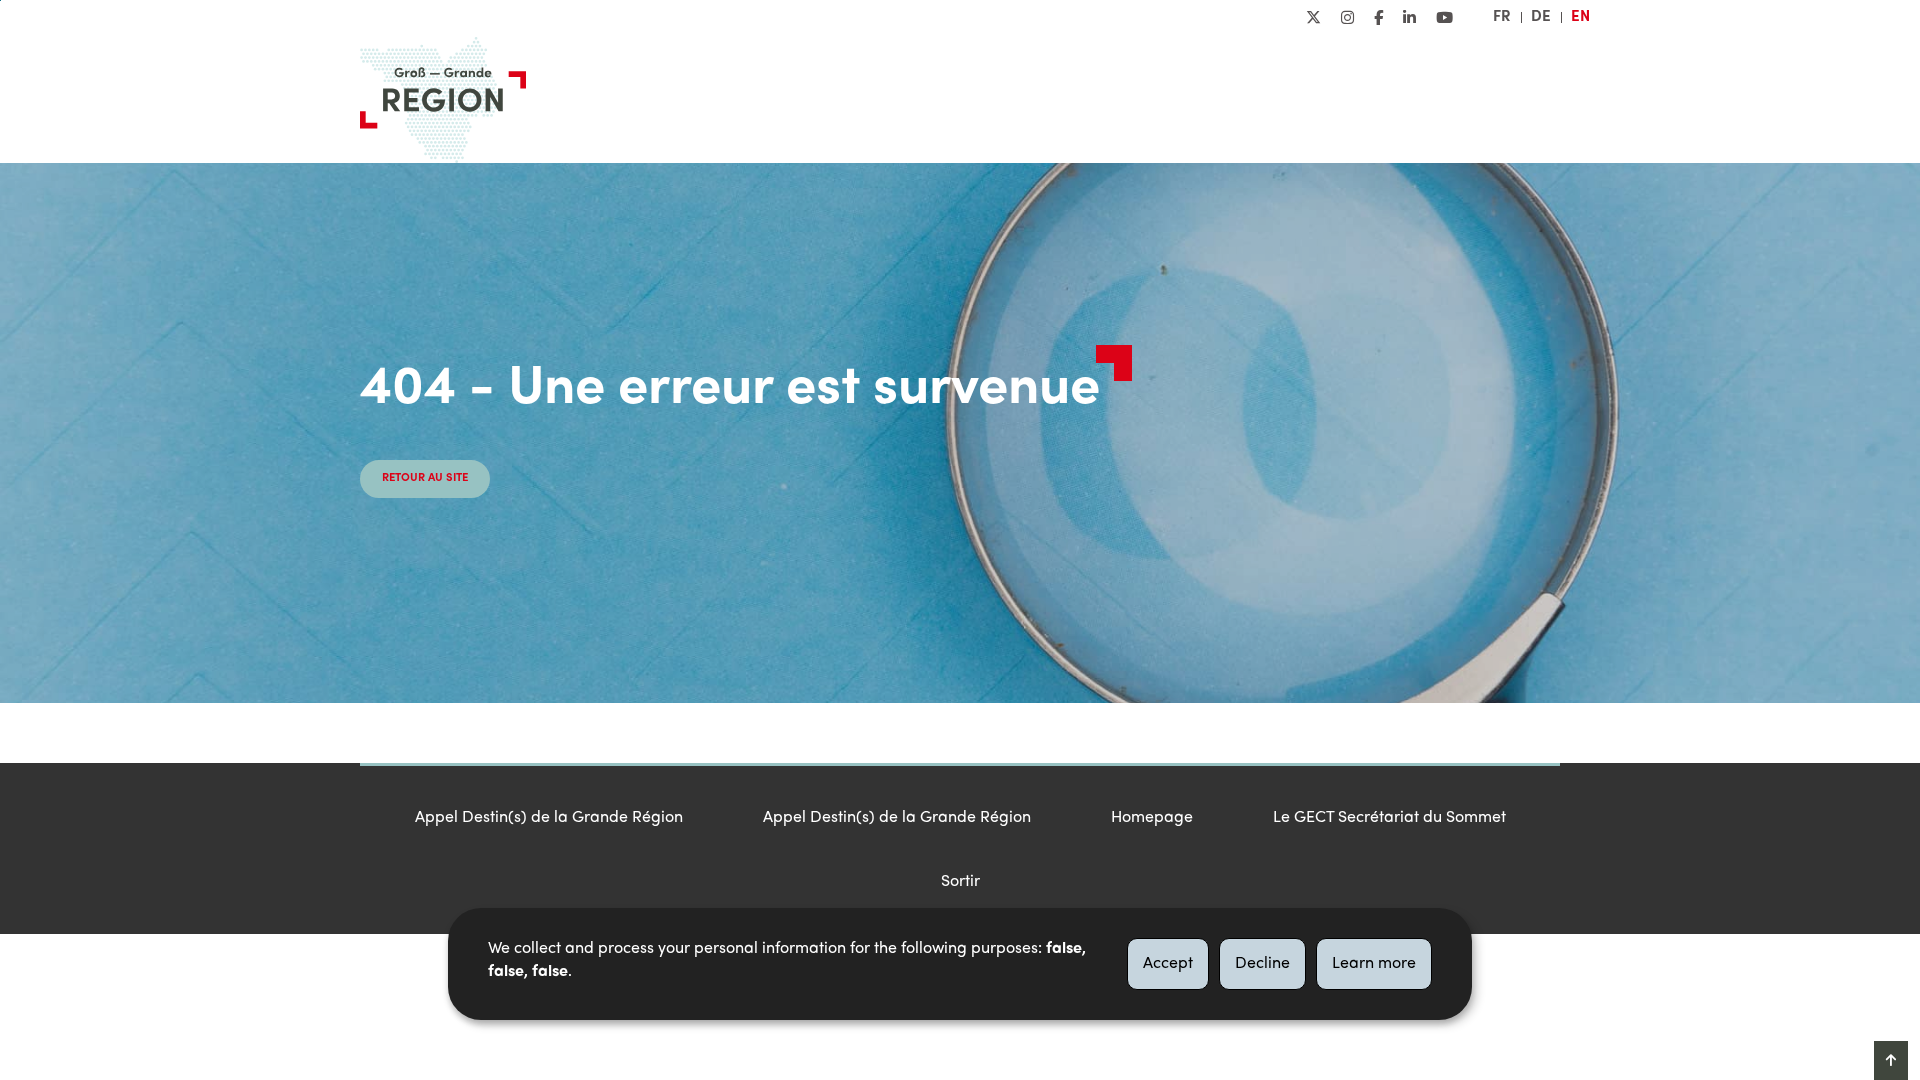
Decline (1262, 964)
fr (1502, 17)
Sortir (960, 882)
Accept (1168, 964)
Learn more (1374, 964)
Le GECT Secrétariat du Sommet (1389, 818)
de (1541, 17)
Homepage (1152, 818)
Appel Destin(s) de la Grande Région (549, 818)
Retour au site (425, 478)
